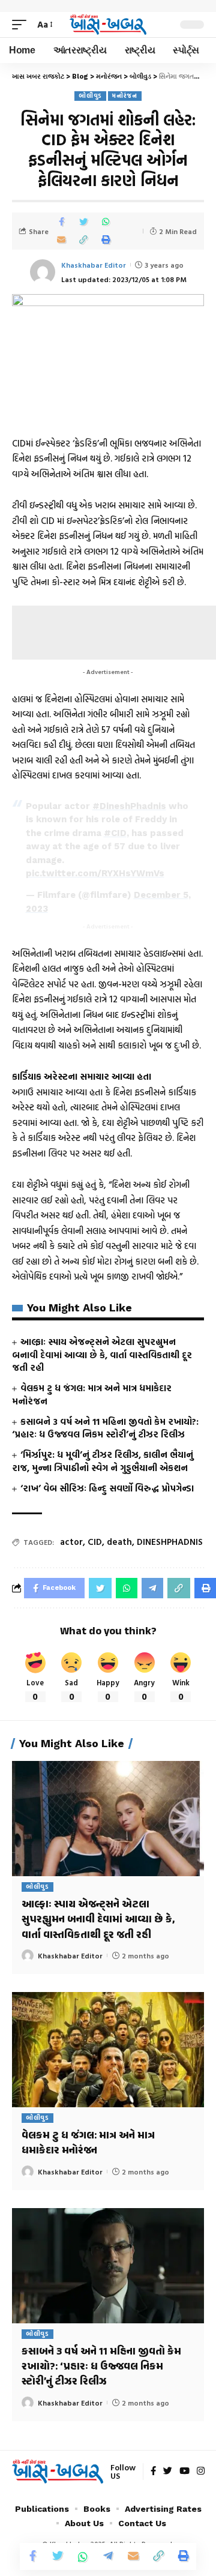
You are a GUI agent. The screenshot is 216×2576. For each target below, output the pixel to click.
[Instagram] (201, 2472)
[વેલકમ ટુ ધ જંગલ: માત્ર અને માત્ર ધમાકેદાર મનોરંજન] (108, 2050)
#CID (115, 833)
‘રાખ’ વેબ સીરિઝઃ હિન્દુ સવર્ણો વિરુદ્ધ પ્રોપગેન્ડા (107, 1488)
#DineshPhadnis (129, 806)
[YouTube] (184, 2472)
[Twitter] (168, 2472)
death (119, 1542)
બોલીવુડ (90, 96)
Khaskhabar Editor (94, 265)
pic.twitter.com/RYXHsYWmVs (95, 873)
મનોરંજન (125, 96)
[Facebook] (153, 2472)
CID (95, 1542)
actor (71, 1542)
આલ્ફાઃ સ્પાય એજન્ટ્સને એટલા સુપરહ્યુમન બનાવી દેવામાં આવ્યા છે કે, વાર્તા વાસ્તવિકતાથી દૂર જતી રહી (102, 1355)
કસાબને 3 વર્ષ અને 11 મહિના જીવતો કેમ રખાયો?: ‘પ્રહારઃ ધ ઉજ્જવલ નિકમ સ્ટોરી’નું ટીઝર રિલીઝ (105, 1428)
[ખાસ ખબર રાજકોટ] (108, 25)
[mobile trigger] (22, 25)
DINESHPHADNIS (170, 1542)
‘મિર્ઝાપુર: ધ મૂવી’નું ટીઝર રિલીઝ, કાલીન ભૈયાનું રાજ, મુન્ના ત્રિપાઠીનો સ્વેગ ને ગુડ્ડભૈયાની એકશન (103, 1461)
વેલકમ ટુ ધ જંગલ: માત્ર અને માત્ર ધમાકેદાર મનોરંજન (92, 1395)
